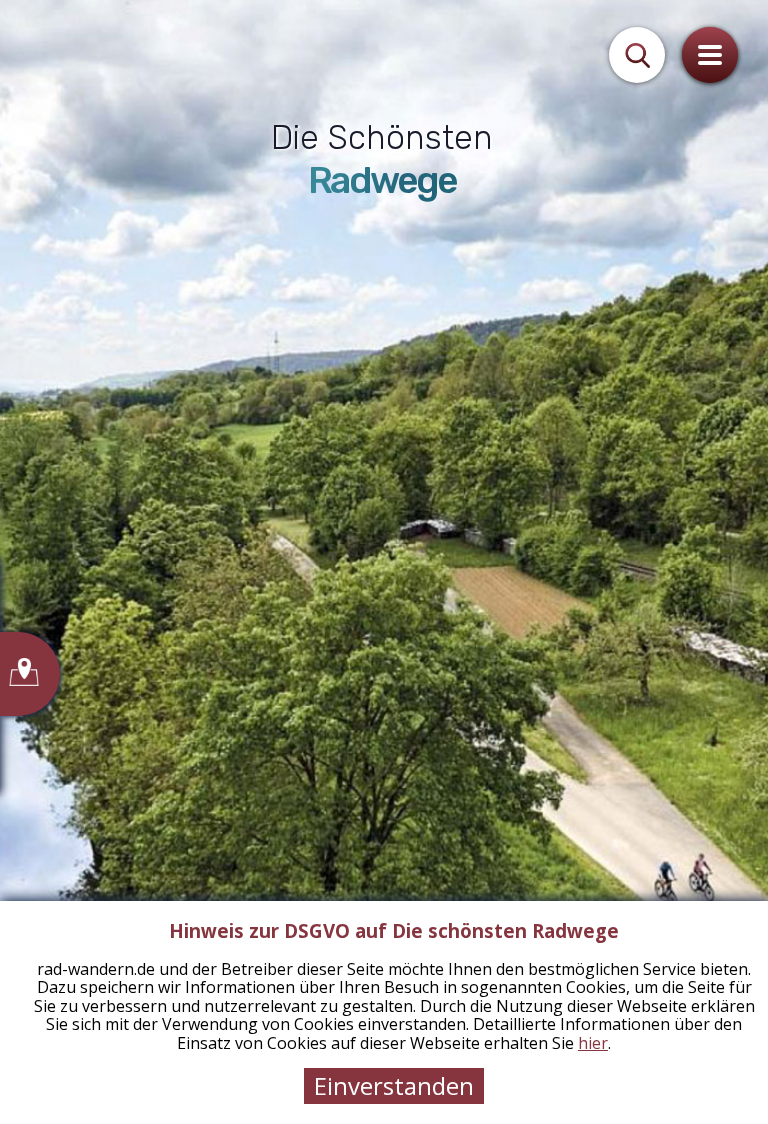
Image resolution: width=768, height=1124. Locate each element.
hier (593, 1043)
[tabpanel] (384, 562)
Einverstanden (394, 1085)
